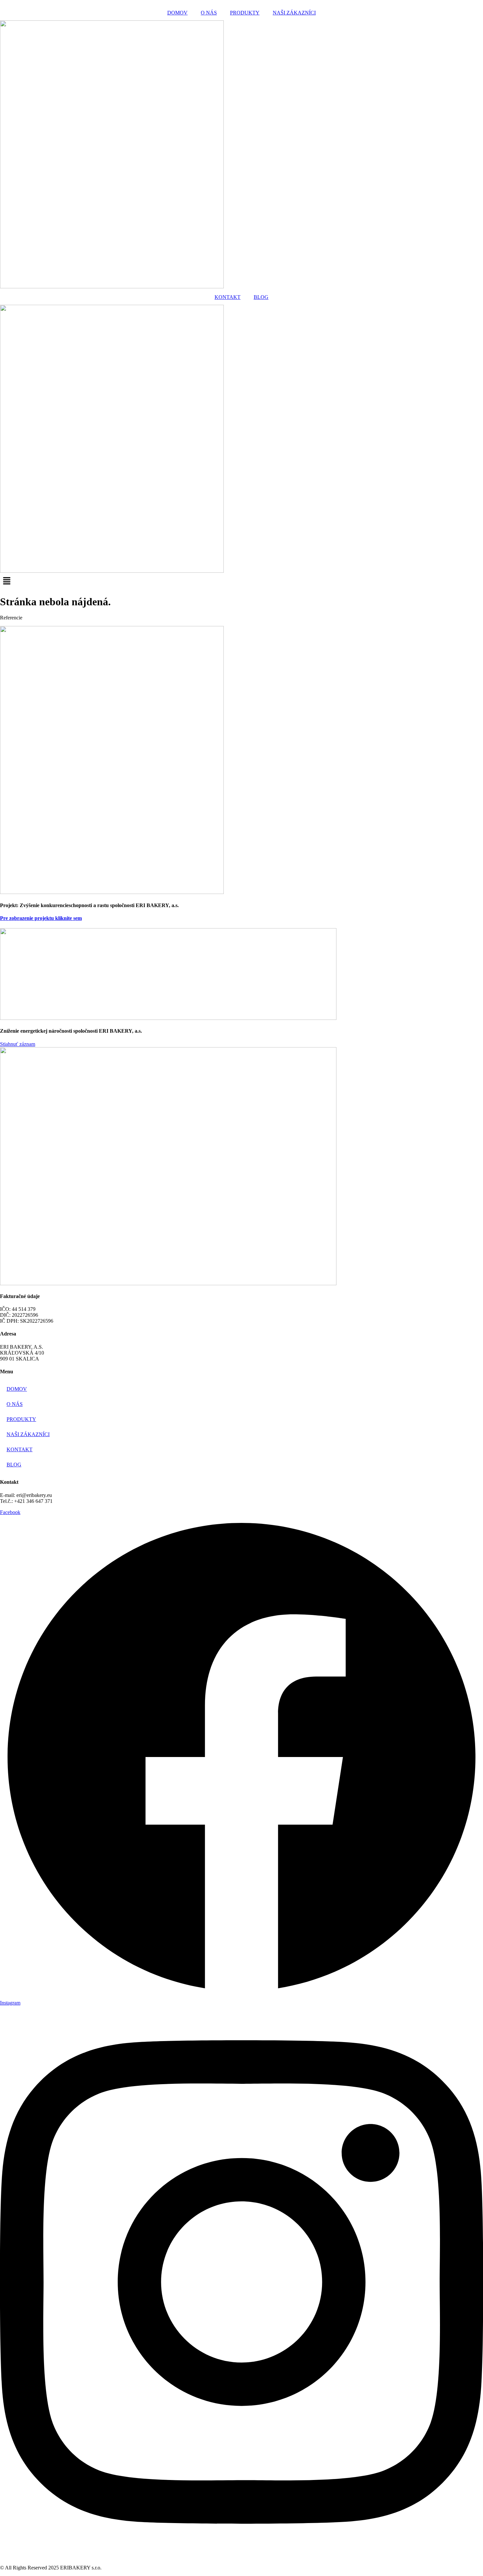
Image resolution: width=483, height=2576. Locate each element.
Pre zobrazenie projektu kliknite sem (41, 918)
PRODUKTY (245, 13)
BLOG (261, 297)
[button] (241, 581)
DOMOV (177, 13)
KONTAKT (228, 297)
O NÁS (209, 13)
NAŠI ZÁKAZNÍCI (294, 13)
